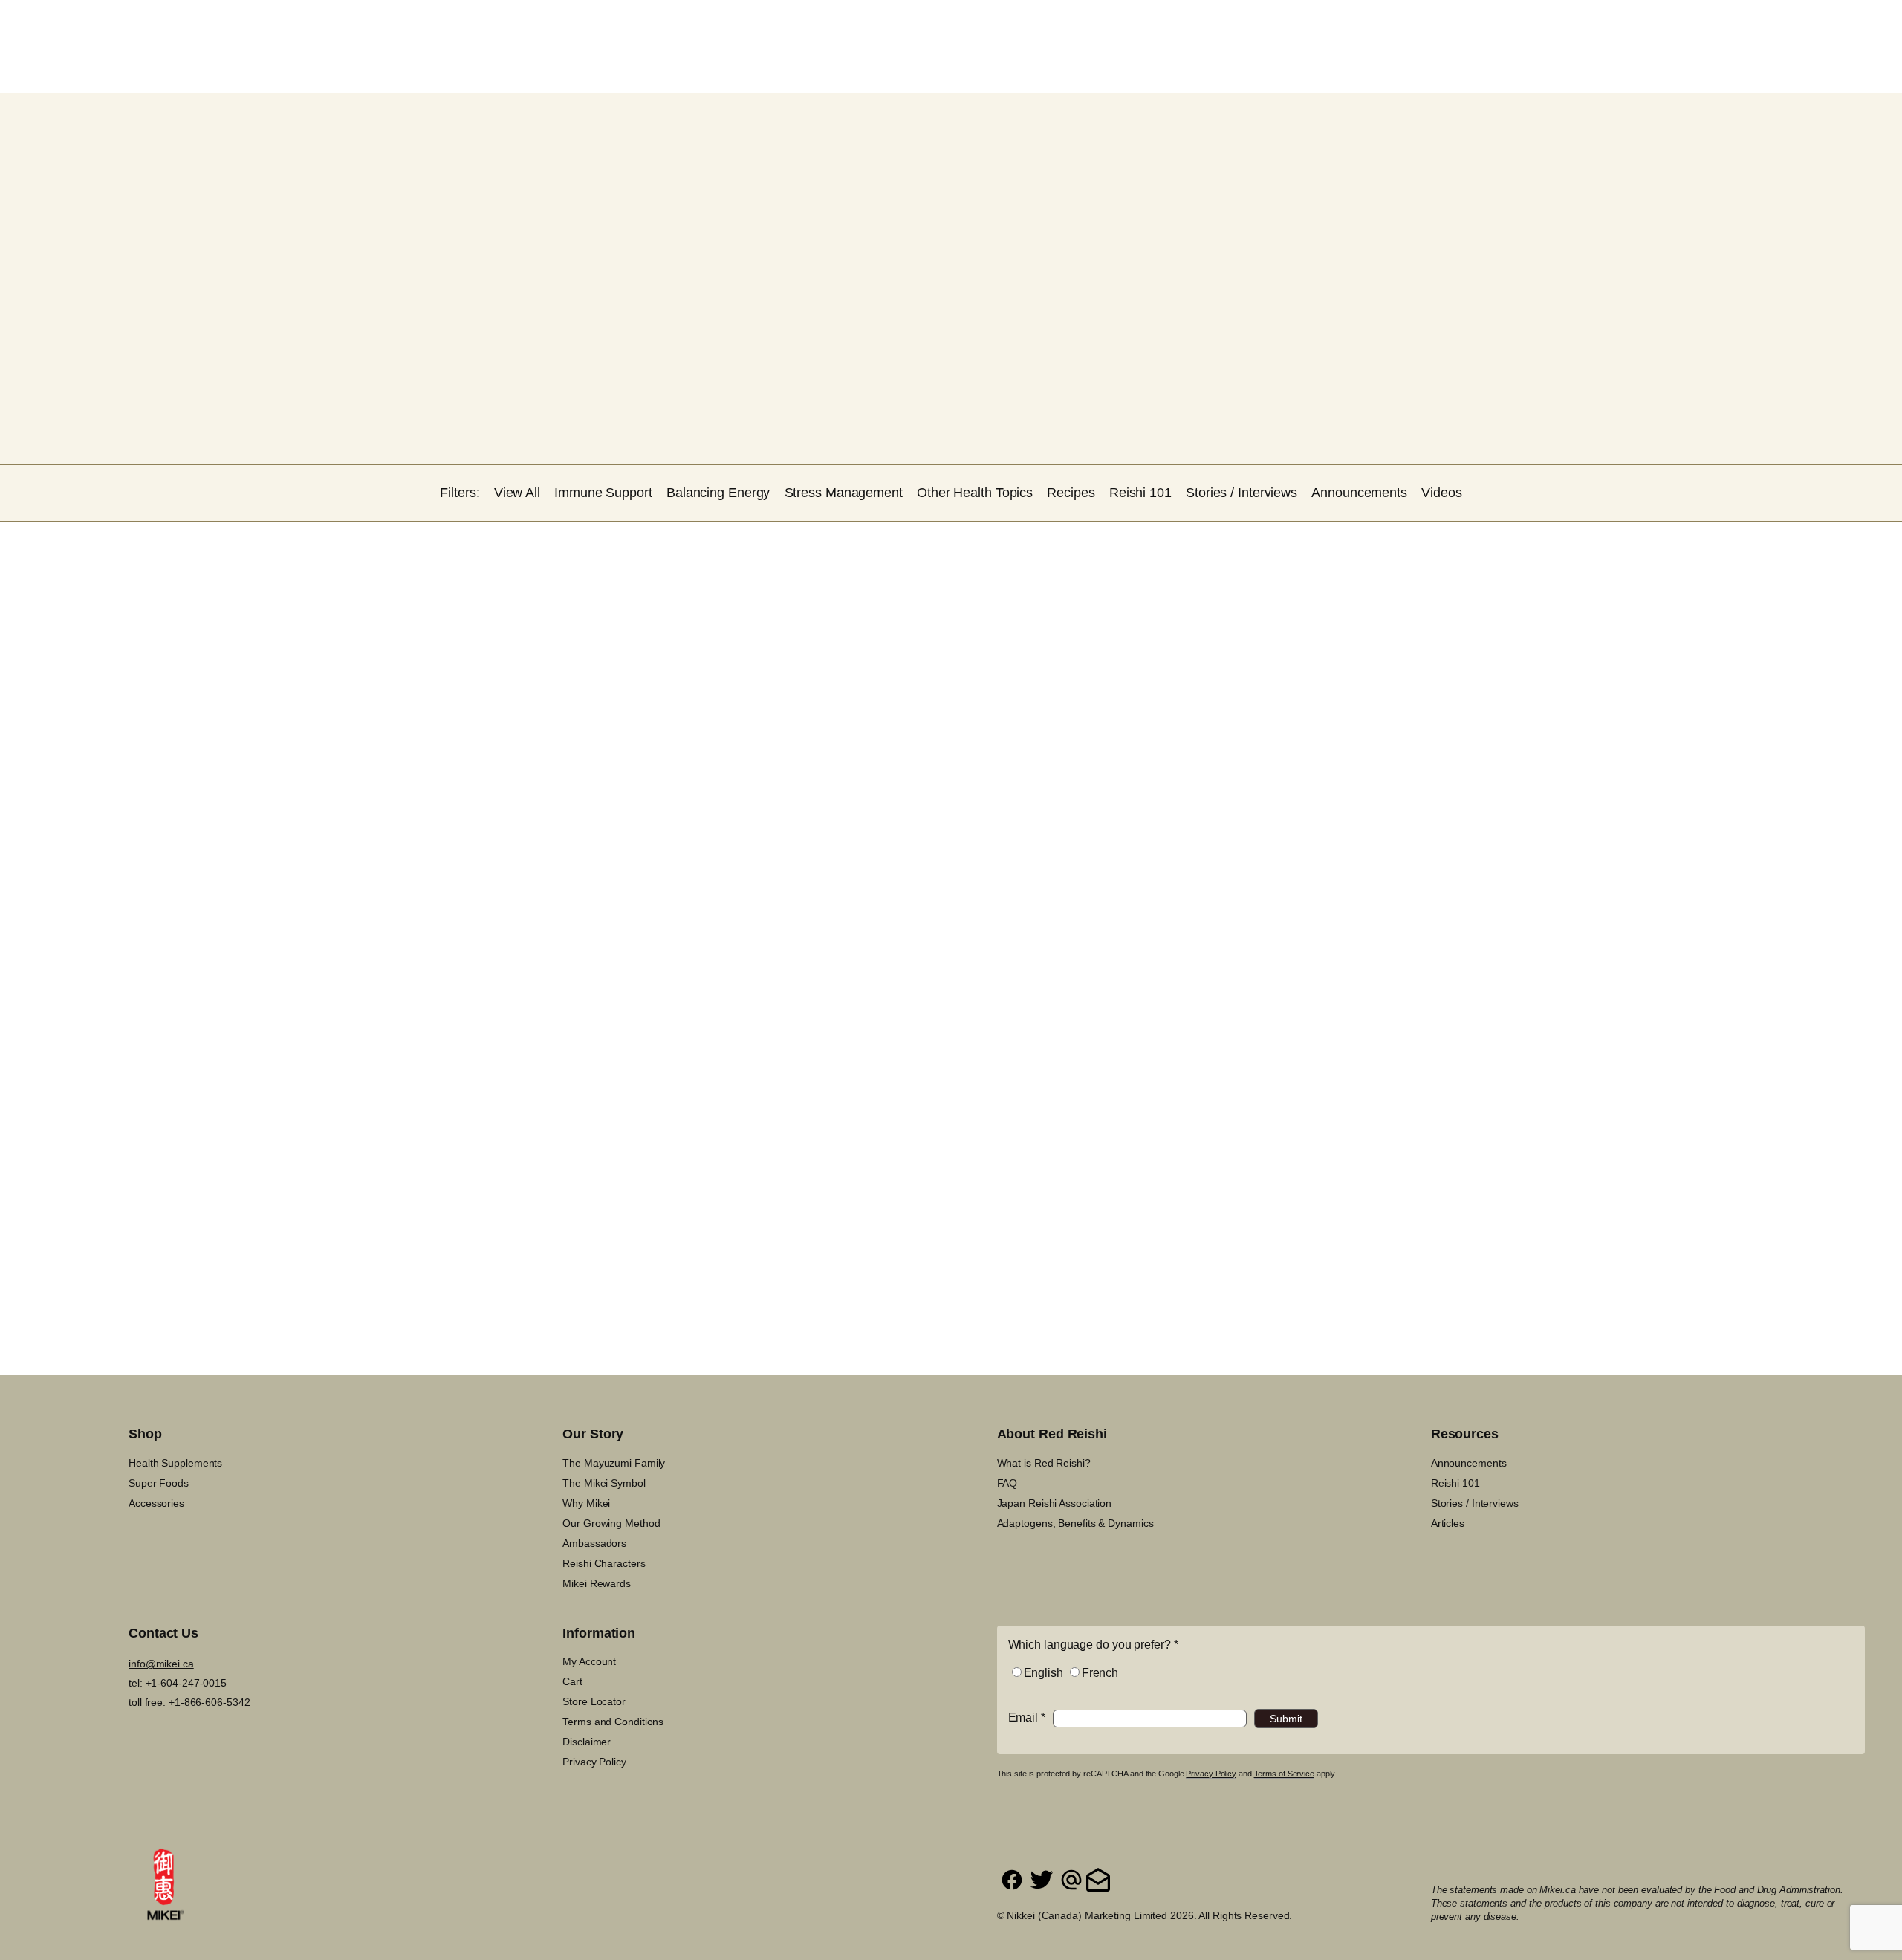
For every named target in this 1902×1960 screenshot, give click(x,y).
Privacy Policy (1211, 1774)
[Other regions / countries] (1840, 24)
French (1100, 1673)
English (1043, 1673)
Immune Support (544, 947)
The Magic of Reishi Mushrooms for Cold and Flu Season (358, 971)
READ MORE (562, 1116)
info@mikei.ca (161, 1664)
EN (1772, 25)
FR (1795, 25)
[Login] (1680, 24)
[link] (1715, 24)
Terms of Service (1284, 1774)
